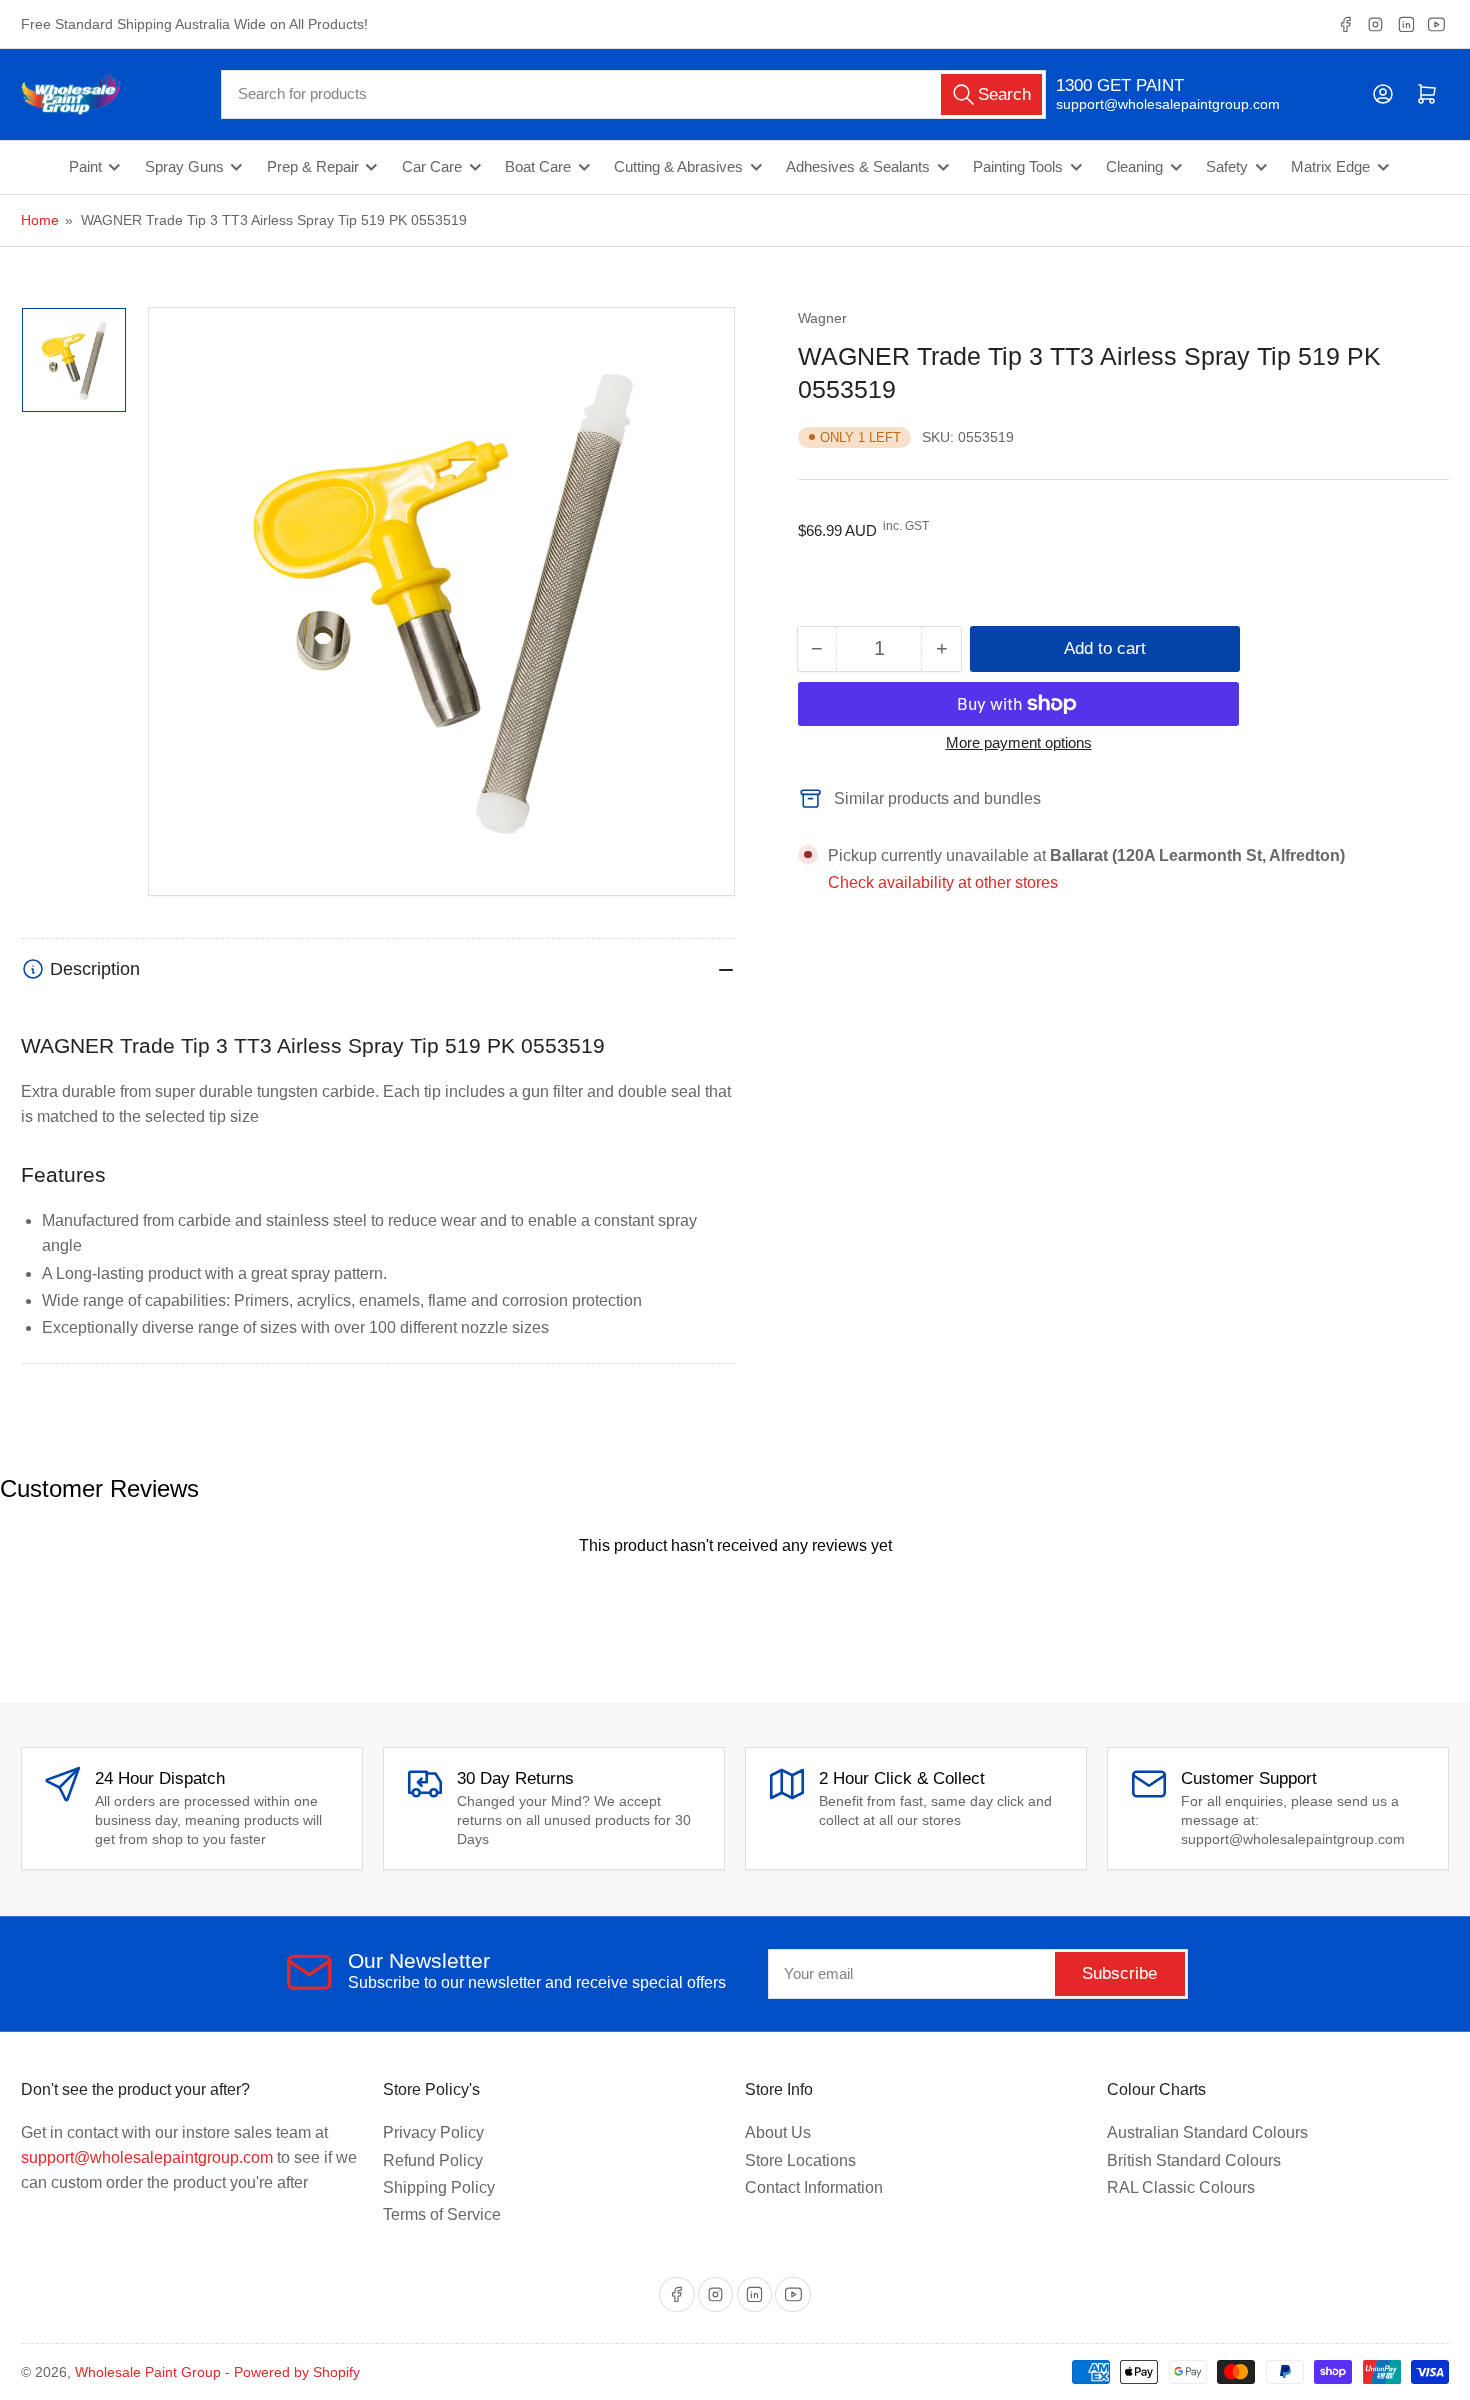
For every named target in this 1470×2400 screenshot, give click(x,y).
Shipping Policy (439, 2187)
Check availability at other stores (943, 882)
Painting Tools (1018, 167)
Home (40, 220)
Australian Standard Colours (1207, 2132)
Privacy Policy (433, 2132)
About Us (778, 2132)
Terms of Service (442, 2214)
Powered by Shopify (297, 2372)
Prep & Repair (313, 167)
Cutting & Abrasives (678, 167)
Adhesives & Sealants (858, 167)
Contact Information (814, 2187)
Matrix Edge (1330, 167)
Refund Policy (433, 2160)
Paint (85, 167)
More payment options (1019, 742)
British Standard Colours (1194, 2160)
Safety (1227, 167)
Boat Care (538, 167)
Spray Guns (184, 167)
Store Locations (800, 2160)
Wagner (822, 318)
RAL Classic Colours (1181, 2187)
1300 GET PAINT (1120, 85)
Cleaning (1134, 167)
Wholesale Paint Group (148, 2372)
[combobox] (633, 94)
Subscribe (1119, 1973)
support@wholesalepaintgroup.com (1150, 104)
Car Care (432, 167)
